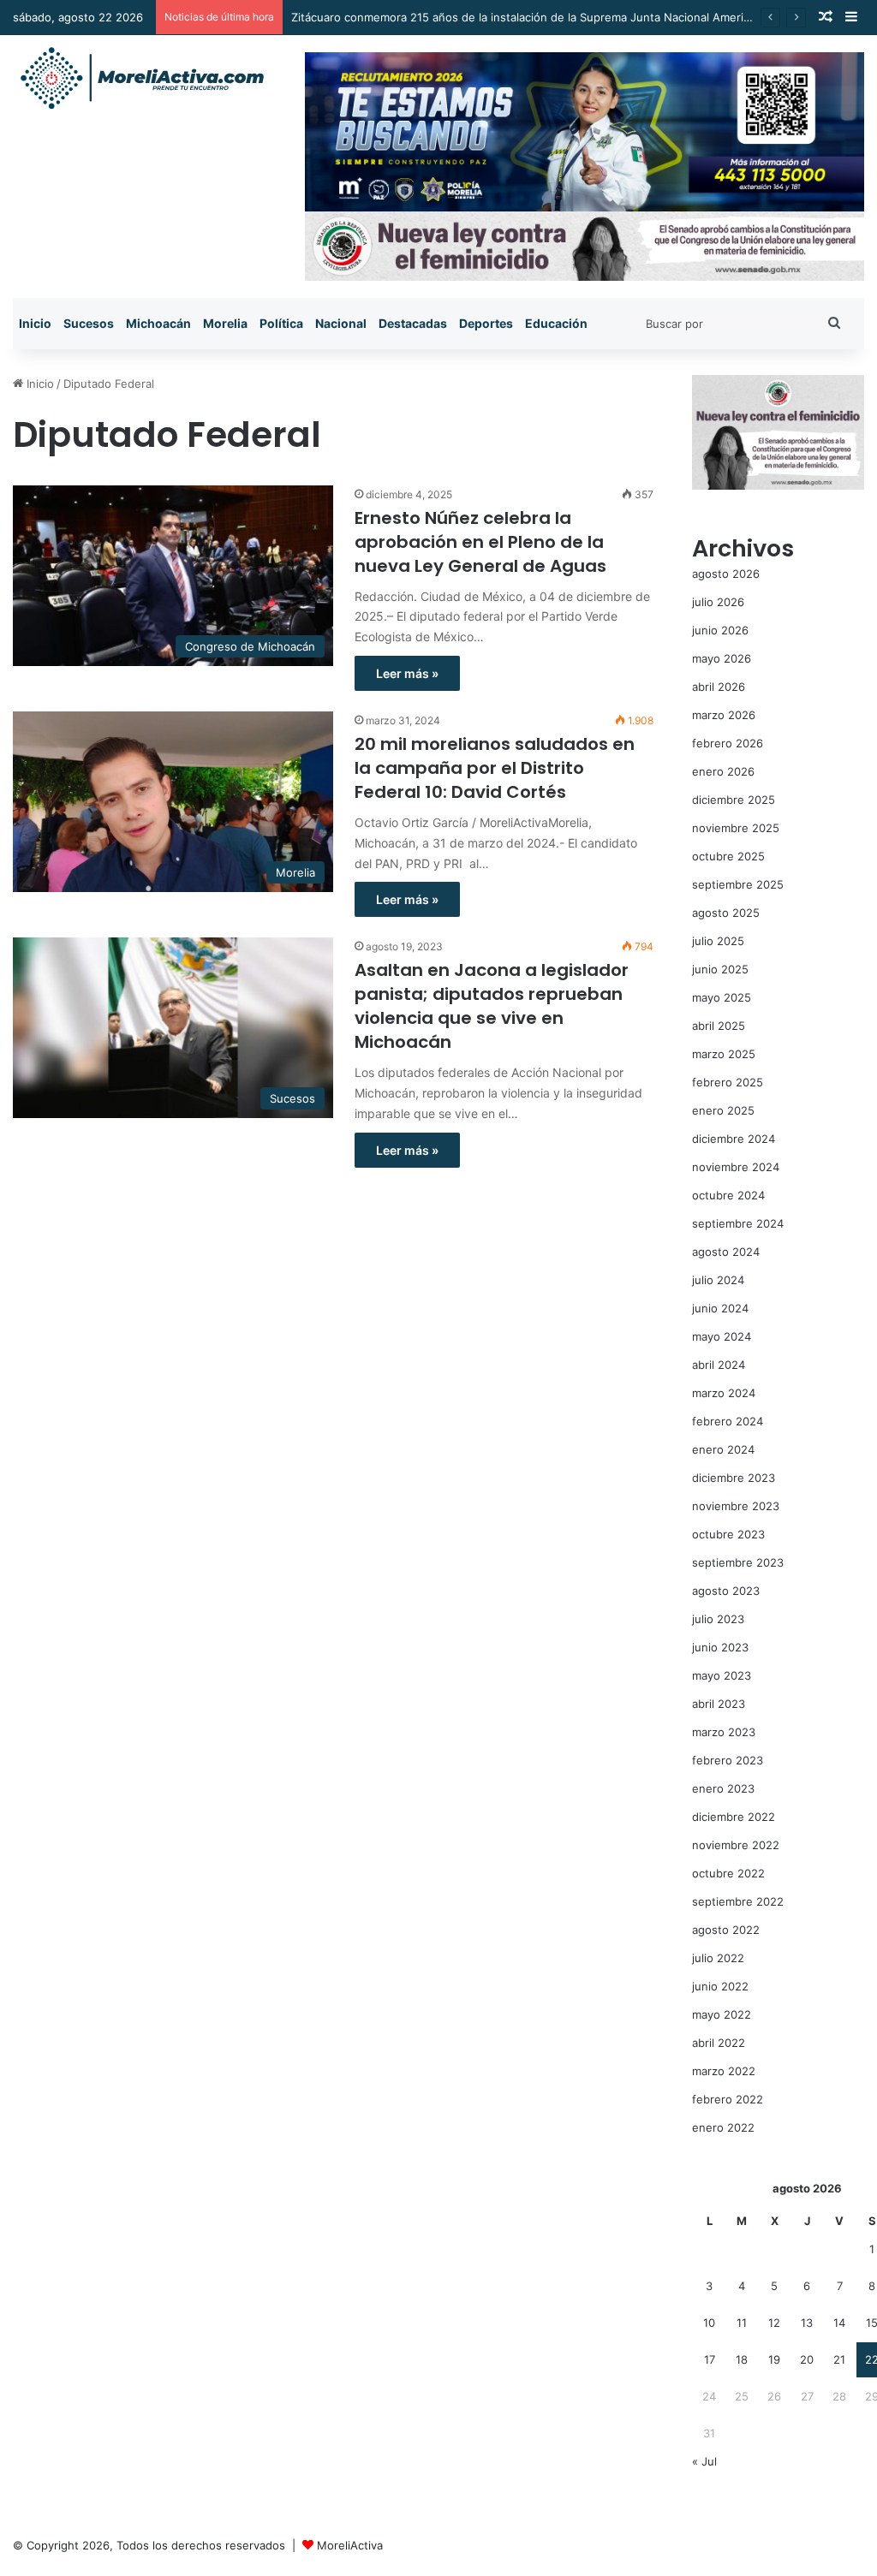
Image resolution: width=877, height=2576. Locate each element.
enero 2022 (723, 2127)
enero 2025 (723, 1110)
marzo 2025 (724, 1054)
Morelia (225, 323)
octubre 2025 (728, 856)
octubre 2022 (728, 1873)
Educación (556, 323)
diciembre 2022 (734, 1817)
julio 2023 (718, 1619)
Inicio (35, 323)
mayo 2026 (722, 658)
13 (807, 2323)
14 (839, 2323)
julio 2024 (718, 1280)
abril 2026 (719, 687)
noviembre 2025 (736, 828)
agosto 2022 (726, 1930)
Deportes (486, 323)
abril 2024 (719, 1365)
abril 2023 (719, 1704)
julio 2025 (718, 941)
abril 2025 (719, 1026)
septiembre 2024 (738, 1223)
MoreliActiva (350, 2545)
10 (709, 2323)
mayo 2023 (722, 1675)
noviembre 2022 (736, 1845)
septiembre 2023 (738, 1562)
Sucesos (89, 323)
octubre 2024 (728, 1195)
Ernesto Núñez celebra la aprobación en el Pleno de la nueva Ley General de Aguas (480, 542)
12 (774, 2323)
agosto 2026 (726, 574)
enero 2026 (723, 771)
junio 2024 (720, 1308)
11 (742, 2323)
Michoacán (158, 323)
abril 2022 (719, 2043)
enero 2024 (723, 1449)
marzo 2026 (724, 715)
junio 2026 (720, 630)
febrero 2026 (728, 743)
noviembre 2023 (736, 1506)
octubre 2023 (728, 1534)
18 (742, 2359)
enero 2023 (723, 1788)
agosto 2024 (726, 1252)
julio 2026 (718, 602)
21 (839, 2359)
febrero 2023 (728, 1760)
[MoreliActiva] (141, 79)
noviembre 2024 (736, 1167)
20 (807, 2359)
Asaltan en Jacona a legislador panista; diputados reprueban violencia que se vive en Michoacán (492, 1006)
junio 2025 (720, 969)
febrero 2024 (728, 1421)
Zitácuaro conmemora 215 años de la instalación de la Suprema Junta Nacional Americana (530, 17)
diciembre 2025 (734, 800)
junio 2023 (720, 1647)
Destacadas (413, 323)
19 (774, 2359)
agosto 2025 (726, 913)
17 (710, 2359)
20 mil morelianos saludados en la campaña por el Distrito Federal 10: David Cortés (495, 768)
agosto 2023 (726, 1591)
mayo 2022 (722, 2014)
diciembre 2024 (734, 1139)
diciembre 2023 (734, 1478)
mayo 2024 (722, 1336)
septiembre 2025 (738, 884)
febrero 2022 (728, 2099)
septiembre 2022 (738, 1901)
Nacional (341, 323)
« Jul (704, 2461)
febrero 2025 (728, 1082)
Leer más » (407, 673)
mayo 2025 (722, 997)
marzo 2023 (724, 1732)
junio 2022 (720, 1986)
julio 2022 (718, 1958)
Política (281, 323)
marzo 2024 (724, 1393)
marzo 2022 (724, 2071)
